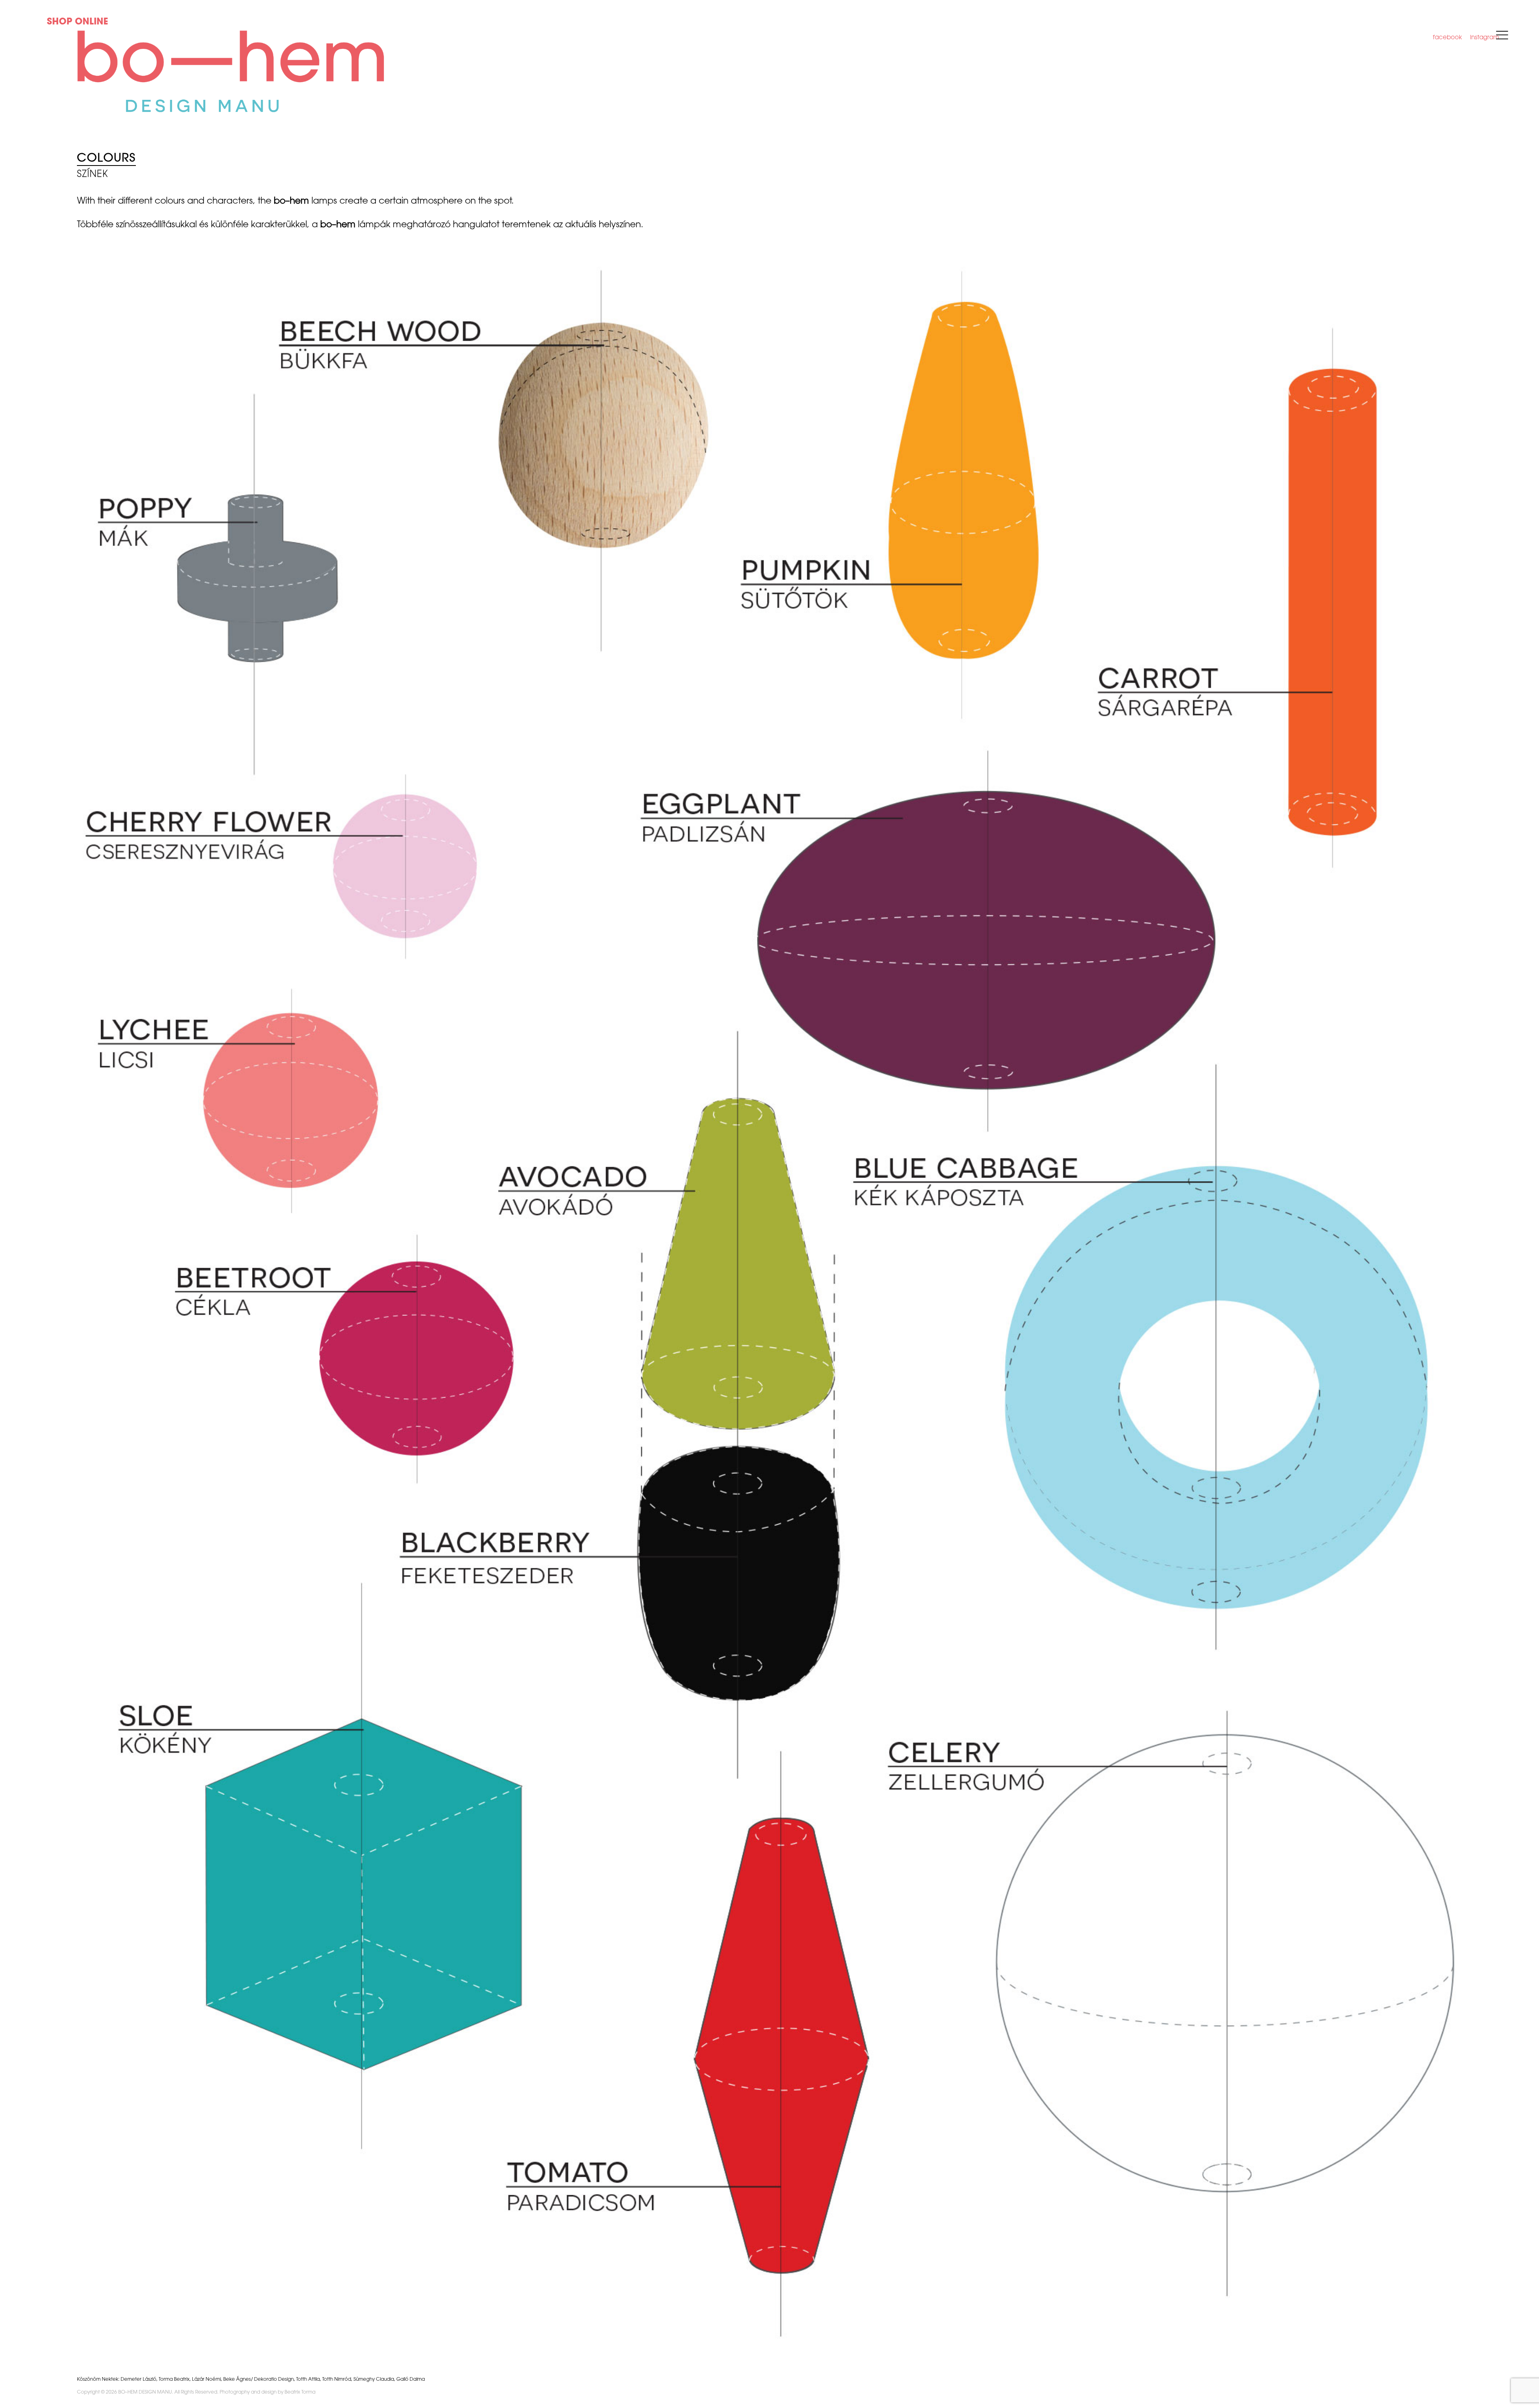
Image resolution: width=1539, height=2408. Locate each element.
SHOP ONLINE (78, 22)
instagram (1484, 38)
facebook (1447, 38)
